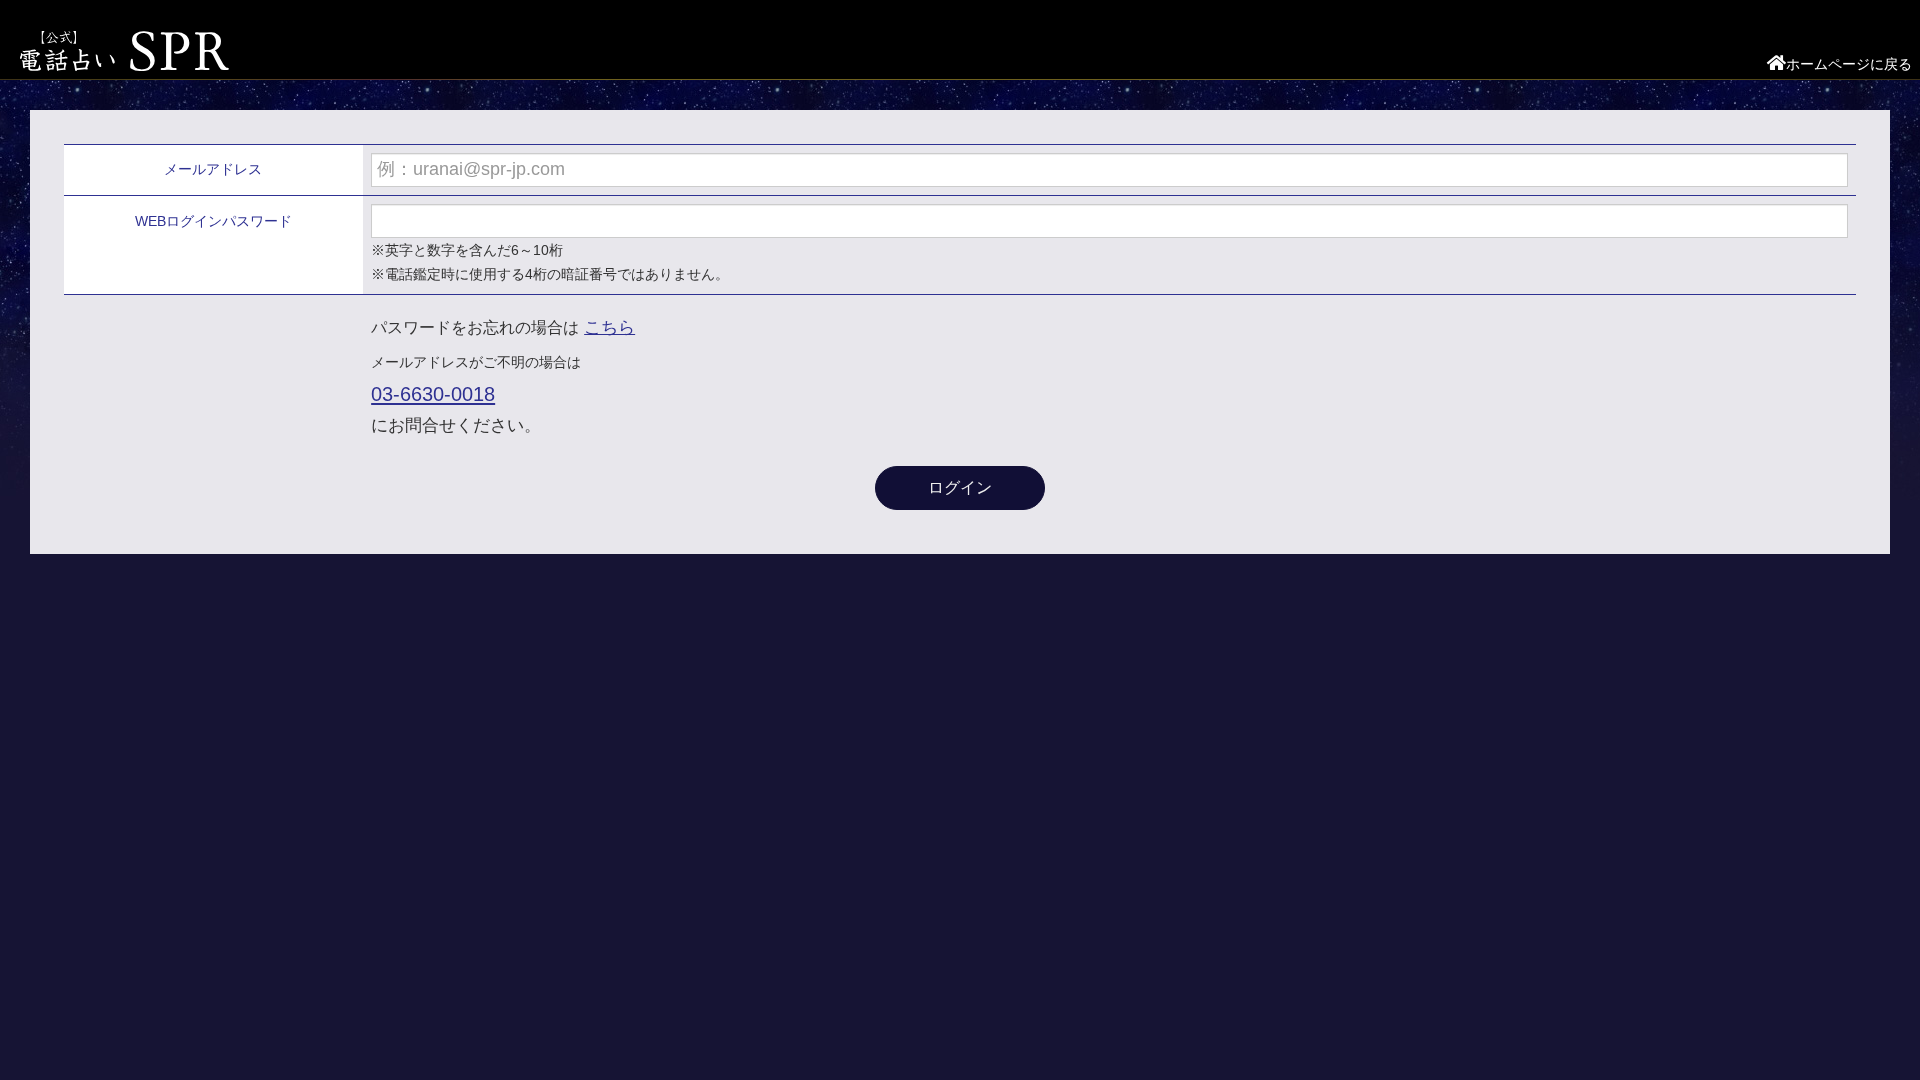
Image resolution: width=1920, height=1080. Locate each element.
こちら (609, 327)
